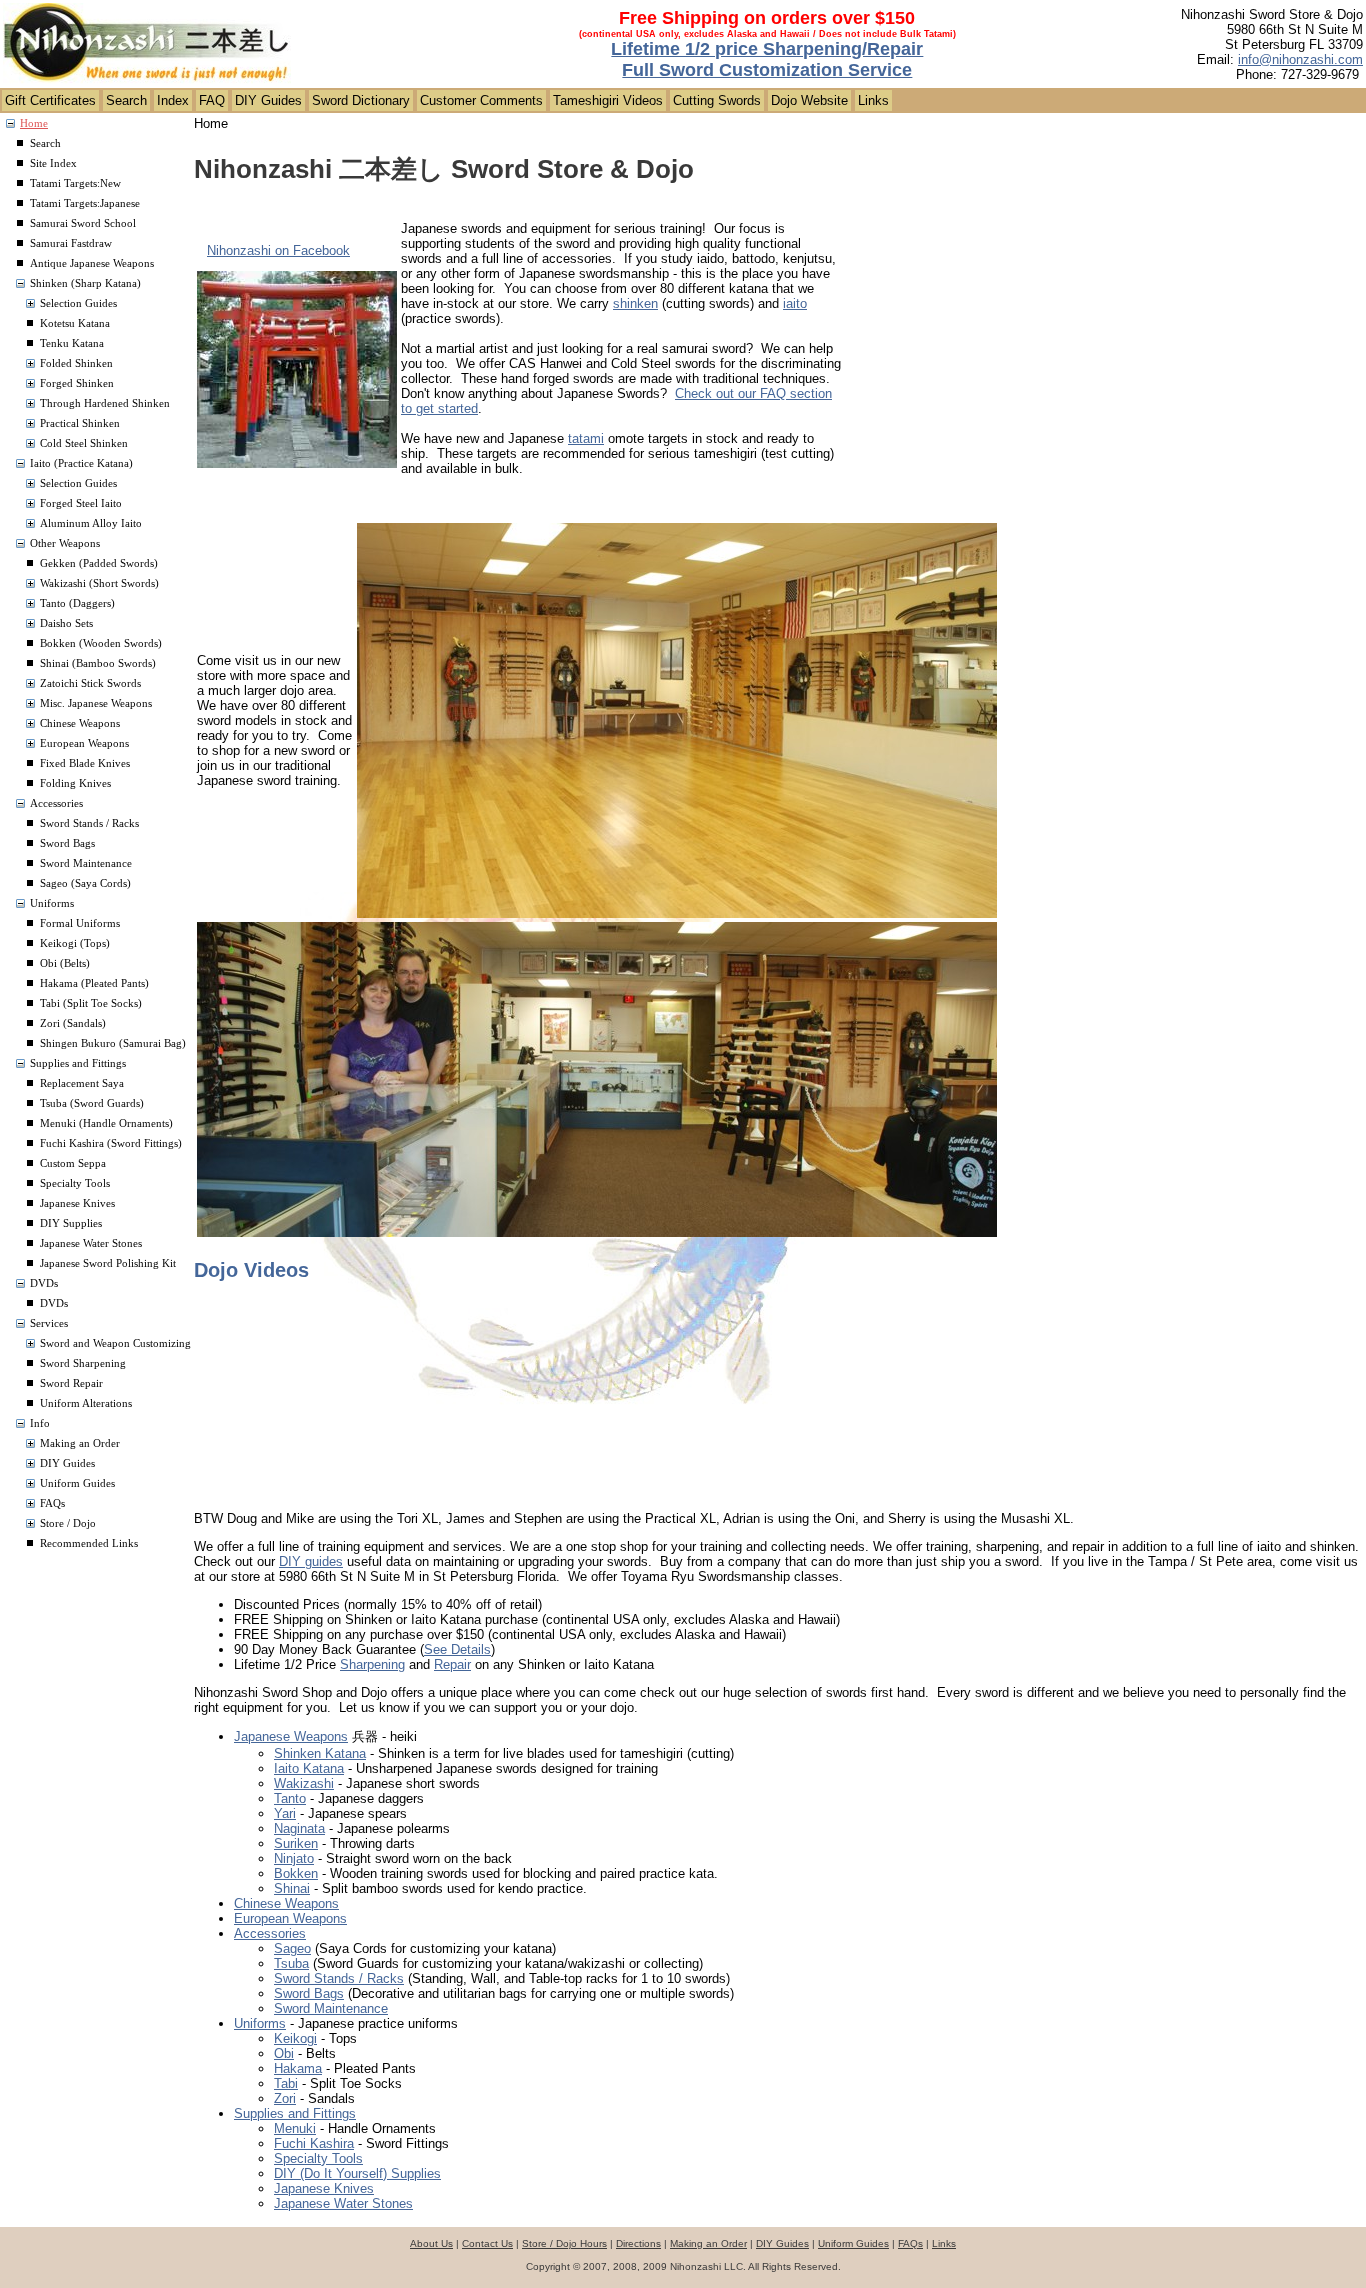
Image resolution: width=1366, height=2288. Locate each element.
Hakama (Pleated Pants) (94, 983)
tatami (586, 438)
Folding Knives (75, 783)
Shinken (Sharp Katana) (85, 283)
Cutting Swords (717, 100)
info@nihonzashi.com (1300, 59)
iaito (795, 303)
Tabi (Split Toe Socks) (91, 1003)
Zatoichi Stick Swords (90, 683)
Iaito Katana (309, 1768)
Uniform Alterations (86, 1403)
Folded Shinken (76, 363)
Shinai (292, 1888)
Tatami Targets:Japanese (85, 203)
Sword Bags (67, 843)
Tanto (290, 1798)
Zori (285, 2098)
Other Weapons (65, 543)
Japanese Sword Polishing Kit (108, 1263)
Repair (452, 1664)
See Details (457, 1649)
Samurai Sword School (83, 223)
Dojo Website (809, 100)
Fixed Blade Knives (85, 763)
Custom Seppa (73, 1163)
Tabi (286, 2083)
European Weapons (84, 743)
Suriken (296, 1843)
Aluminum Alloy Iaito (91, 523)
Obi (284, 2053)
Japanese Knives (77, 1203)
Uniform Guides (77, 1483)
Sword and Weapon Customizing (115, 1343)
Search (126, 100)
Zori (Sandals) (73, 1023)
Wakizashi (304, 1783)
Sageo (292, 1948)
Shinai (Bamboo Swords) (98, 663)
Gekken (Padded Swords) (99, 563)
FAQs (52, 1503)
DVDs (44, 1283)
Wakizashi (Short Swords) (99, 583)
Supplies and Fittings (78, 1063)
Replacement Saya (82, 1083)
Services (49, 1323)
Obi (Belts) (65, 963)
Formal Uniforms (80, 923)
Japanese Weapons (291, 1736)
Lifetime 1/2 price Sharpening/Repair (767, 49)
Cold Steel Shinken (84, 443)
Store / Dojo (68, 1523)
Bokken (296, 1873)
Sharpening (372, 1664)
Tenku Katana (72, 343)
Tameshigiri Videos (608, 100)
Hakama (298, 2068)
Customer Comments (481, 100)
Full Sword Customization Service (767, 70)
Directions (638, 2243)
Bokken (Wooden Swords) (101, 643)
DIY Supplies (71, 1223)
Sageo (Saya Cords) (85, 883)
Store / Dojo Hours (564, 2243)
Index (173, 100)
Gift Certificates (50, 100)
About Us (431, 2243)
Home (34, 123)
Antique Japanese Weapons (92, 263)
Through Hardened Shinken (105, 403)
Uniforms (52, 903)
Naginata (299, 1828)
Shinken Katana (320, 1753)
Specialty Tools (75, 1183)
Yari (285, 1813)
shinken (635, 303)
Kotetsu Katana (75, 323)
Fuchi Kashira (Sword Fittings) (111, 1143)
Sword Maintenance (86, 863)
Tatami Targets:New (75, 183)
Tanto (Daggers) (77, 603)
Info (40, 1423)
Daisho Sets (66, 623)
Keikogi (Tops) (75, 943)
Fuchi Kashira (314, 2143)
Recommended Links (89, 1543)
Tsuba (291, 1963)
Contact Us (487, 2243)
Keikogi (295, 2038)
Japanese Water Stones (91, 1243)
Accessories (56, 803)
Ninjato (294, 1858)
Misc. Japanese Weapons (96, 703)
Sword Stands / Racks (89, 823)
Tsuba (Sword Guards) (92, 1103)
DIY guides (311, 1561)
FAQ (212, 100)
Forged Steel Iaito (81, 503)
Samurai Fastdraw (71, 243)
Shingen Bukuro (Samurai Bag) (113, 1043)
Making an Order (80, 1443)
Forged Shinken (77, 383)
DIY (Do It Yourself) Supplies (357, 2173)
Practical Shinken (80, 423)
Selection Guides (78, 303)
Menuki (295, 2128)
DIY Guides (268, 100)
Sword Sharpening (83, 1363)
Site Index (53, 163)
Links (873, 100)
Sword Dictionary (361, 100)
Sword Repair (71, 1383)
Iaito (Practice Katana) (81, 463)
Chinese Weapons (80, 723)
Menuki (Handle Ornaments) (106, 1123)
